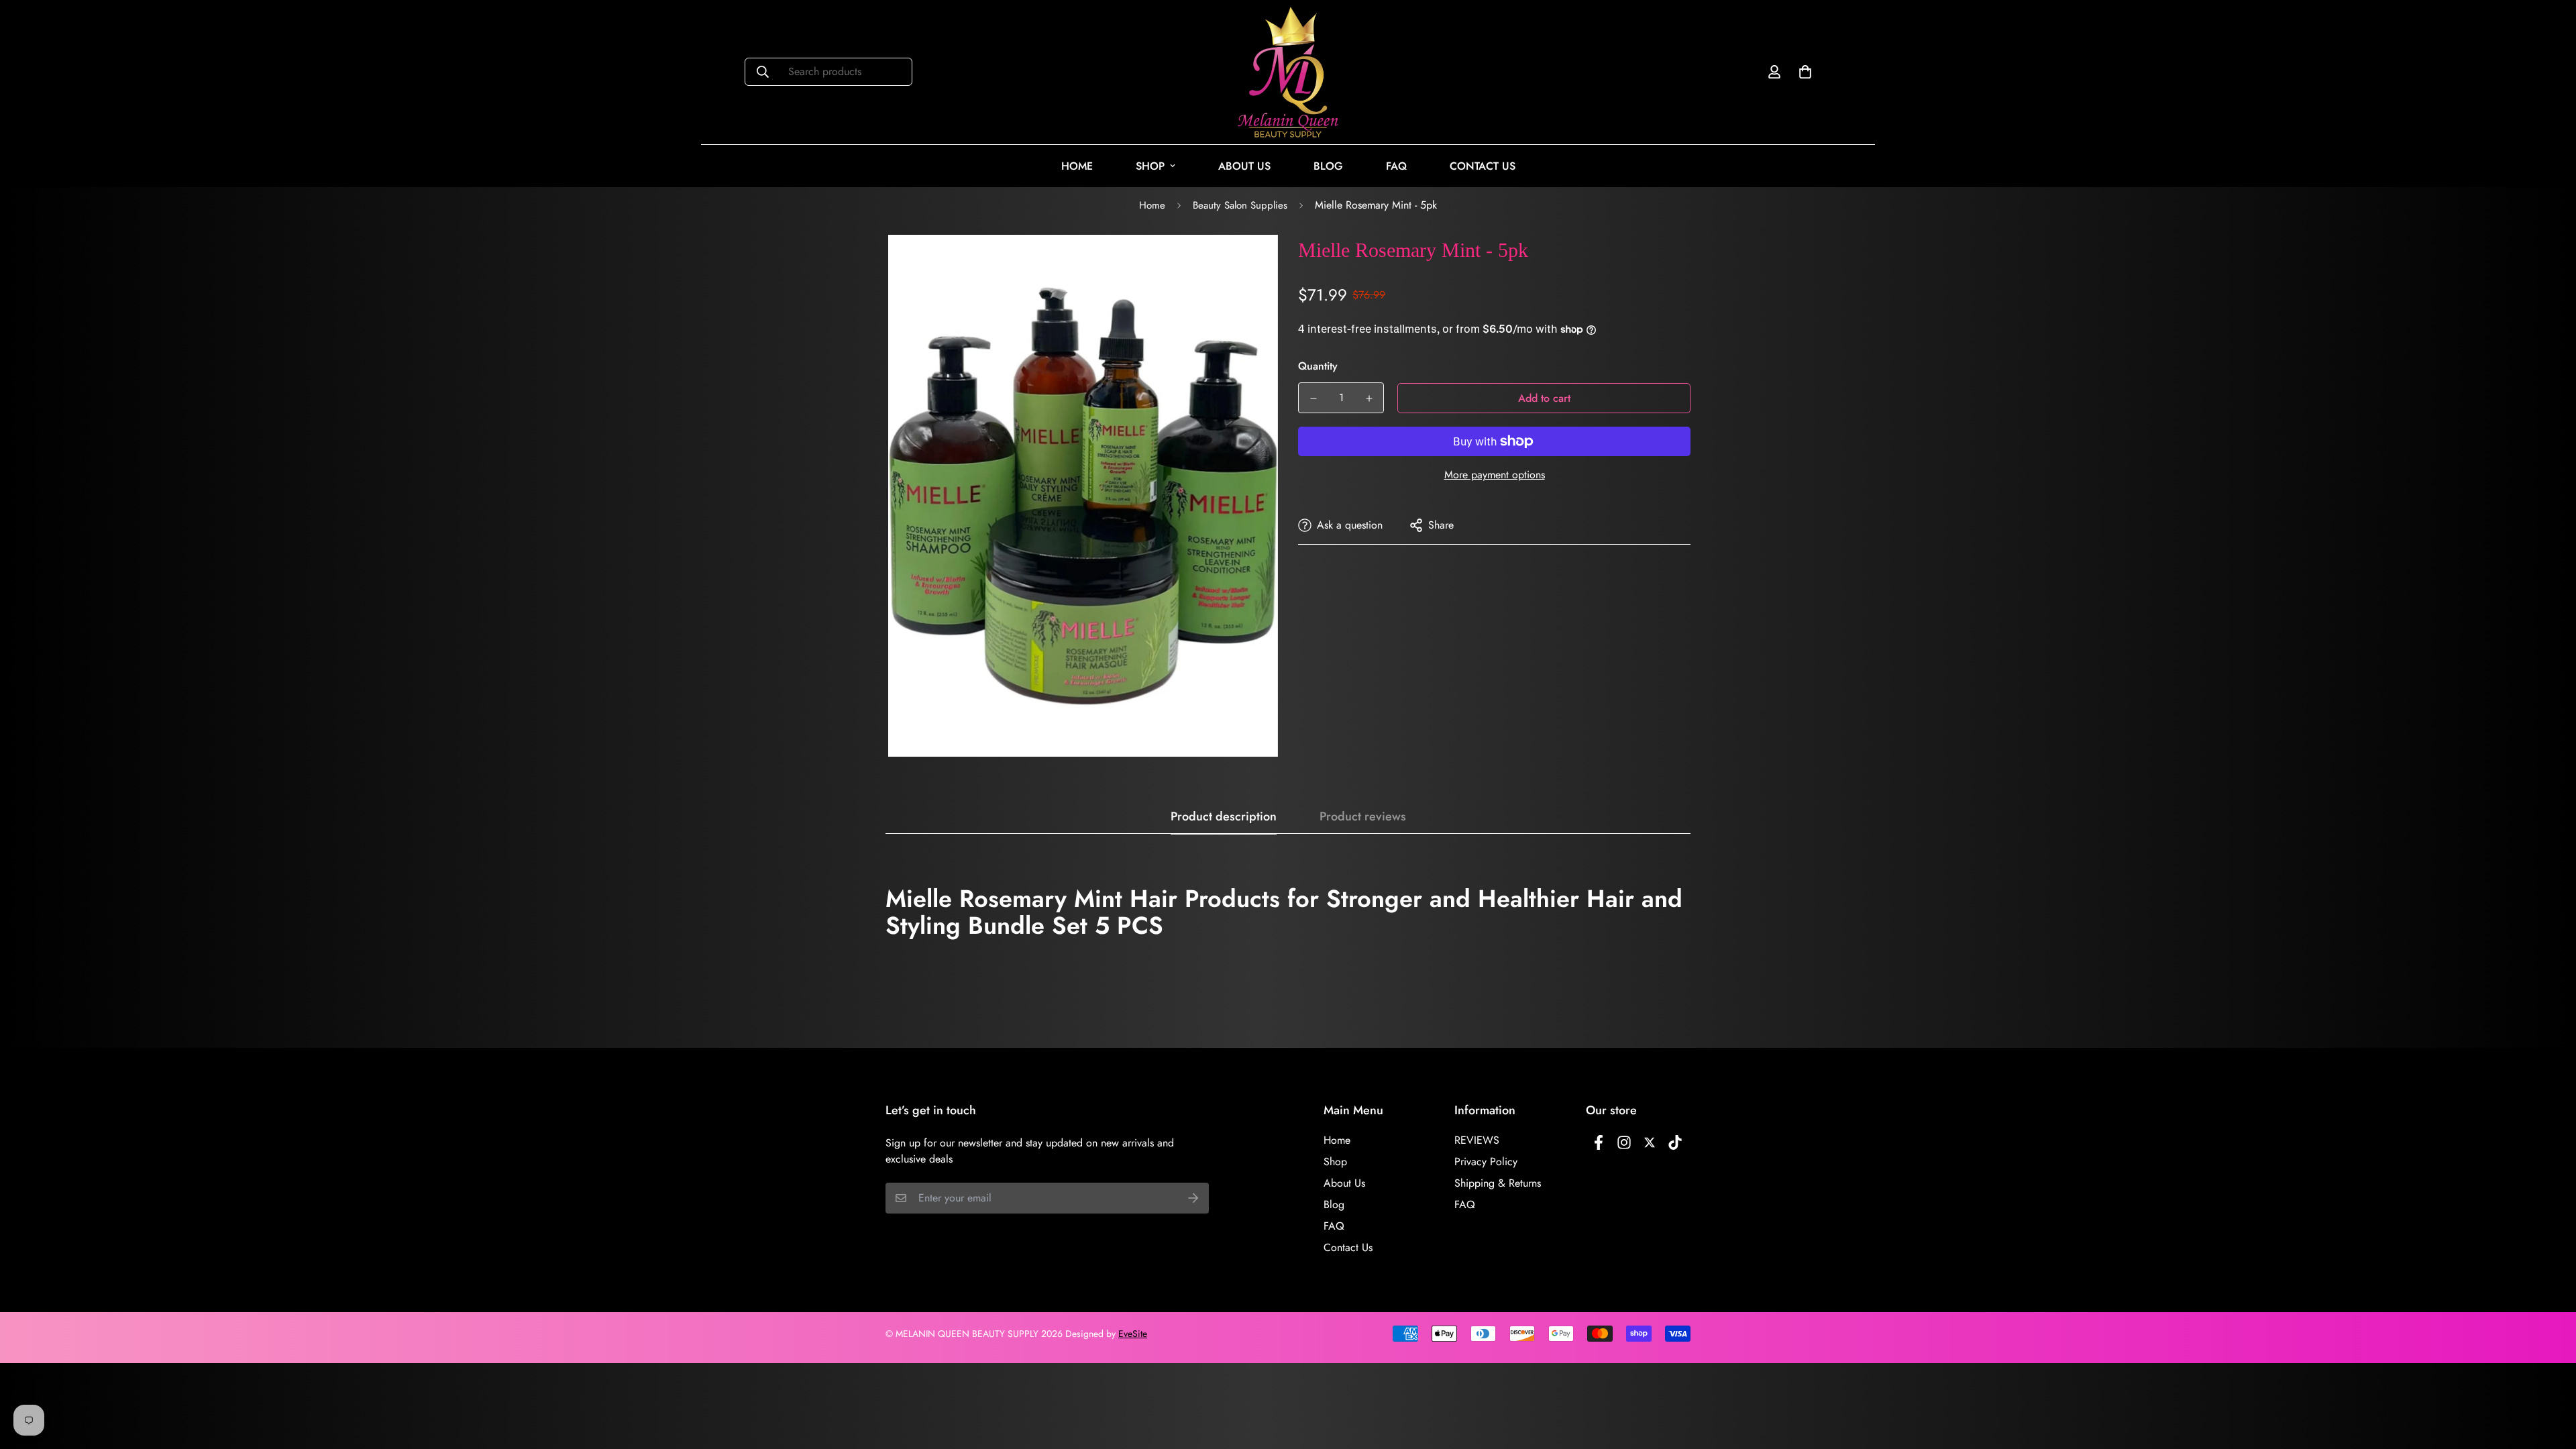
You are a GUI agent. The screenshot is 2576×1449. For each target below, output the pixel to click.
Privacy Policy (1486, 1162)
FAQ (1396, 166)
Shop (1150, 166)
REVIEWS (1477, 1140)
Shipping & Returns (1498, 1183)
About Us (1244, 166)
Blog (1328, 166)
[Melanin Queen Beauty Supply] (1288, 72)
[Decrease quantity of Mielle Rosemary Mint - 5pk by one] (1313, 398)
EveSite (1133, 1334)
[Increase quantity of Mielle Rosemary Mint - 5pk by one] (1369, 398)
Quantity (1318, 366)
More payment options (1495, 475)
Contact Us (1483, 166)
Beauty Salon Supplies (1240, 205)
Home (1077, 166)
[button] (1803, 72)
